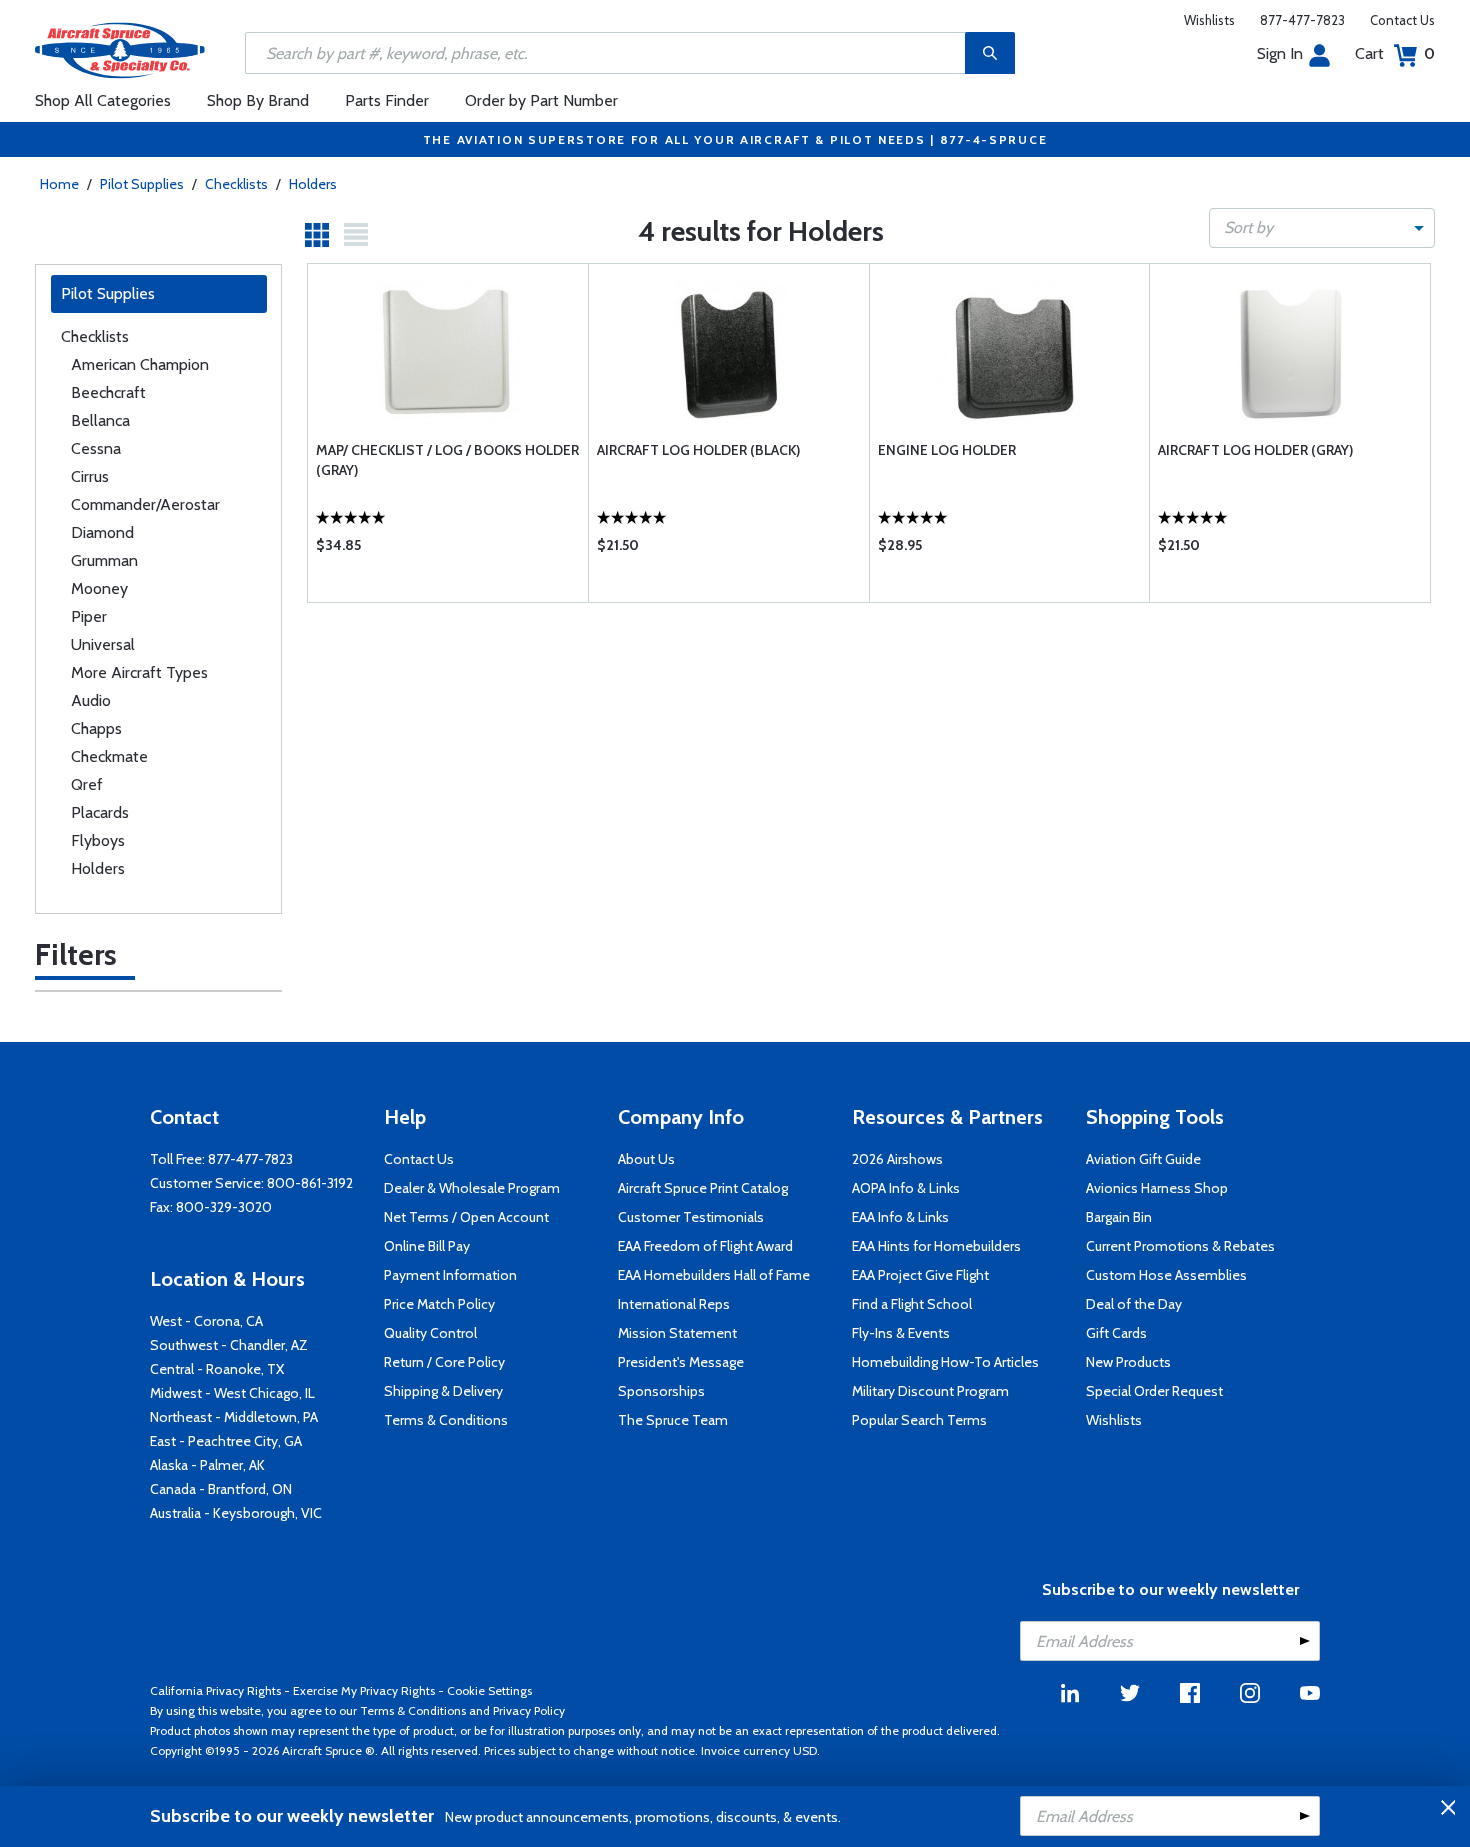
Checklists (236, 184)
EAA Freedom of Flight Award (705, 1246)
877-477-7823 (1302, 20)
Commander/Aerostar (145, 504)
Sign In (1280, 53)
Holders (313, 184)
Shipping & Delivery (443, 1391)
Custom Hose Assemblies (1166, 1275)
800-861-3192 (310, 1183)
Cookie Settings (489, 1690)
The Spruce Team (673, 1420)
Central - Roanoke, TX (217, 1369)
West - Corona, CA (206, 1321)
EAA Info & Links (900, 1217)
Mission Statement (677, 1333)
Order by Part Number (541, 100)
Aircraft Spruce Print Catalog (703, 1188)
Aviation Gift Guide (1143, 1159)
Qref (87, 784)
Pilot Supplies (142, 184)
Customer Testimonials (691, 1217)
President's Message (681, 1362)
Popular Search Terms (919, 1420)
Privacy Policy (529, 1710)
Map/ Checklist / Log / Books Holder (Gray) (447, 460)
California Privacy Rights (215, 1690)
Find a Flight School (912, 1304)
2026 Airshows (897, 1159)
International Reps (674, 1304)
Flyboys (98, 840)
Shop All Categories (103, 100)
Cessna (96, 448)
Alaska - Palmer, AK (207, 1465)
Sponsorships (661, 1391)
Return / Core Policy (444, 1362)
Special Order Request (1154, 1391)
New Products (1128, 1362)
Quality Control (430, 1333)
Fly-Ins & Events (901, 1333)
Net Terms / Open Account (466, 1217)
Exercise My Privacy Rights (364, 1690)
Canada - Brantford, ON (221, 1489)
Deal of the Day (1134, 1304)
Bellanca (100, 420)
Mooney (99, 588)
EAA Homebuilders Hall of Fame (714, 1275)
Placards (100, 812)
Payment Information (450, 1275)
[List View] (356, 235)
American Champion (140, 364)
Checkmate (109, 756)
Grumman (104, 560)
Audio (91, 700)
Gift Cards (1116, 1333)
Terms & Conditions (446, 1420)
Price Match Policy (439, 1304)
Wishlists (1209, 20)
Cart (1395, 53)
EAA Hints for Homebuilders (936, 1246)
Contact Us (1402, 20)
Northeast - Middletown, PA (234, 1417)
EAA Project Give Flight (920, 1275)
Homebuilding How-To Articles (945, 1362)
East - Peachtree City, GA (226, 1441)
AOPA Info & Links (906, 1188)
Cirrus (90, 476)
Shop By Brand (258, 100)
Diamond (102, 532)
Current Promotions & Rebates (1180, 1246)
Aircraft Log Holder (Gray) (1255, 450)
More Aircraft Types (139, 672)
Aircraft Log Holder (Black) (698, 450)
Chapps (96, 728)
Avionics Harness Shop (1157, 1188)
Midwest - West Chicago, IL (232, 1393)
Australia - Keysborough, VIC (236, 1513)
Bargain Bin (1119, 1217)
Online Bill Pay (427, 1246)
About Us (646, 1159)
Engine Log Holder (947, 450)
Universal (103, 644)
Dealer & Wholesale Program (472, 1188)
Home (59, 184)
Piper (89, 616)
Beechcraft (108, 392)
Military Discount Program (930, 1391)
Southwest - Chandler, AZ (229, 1345)
